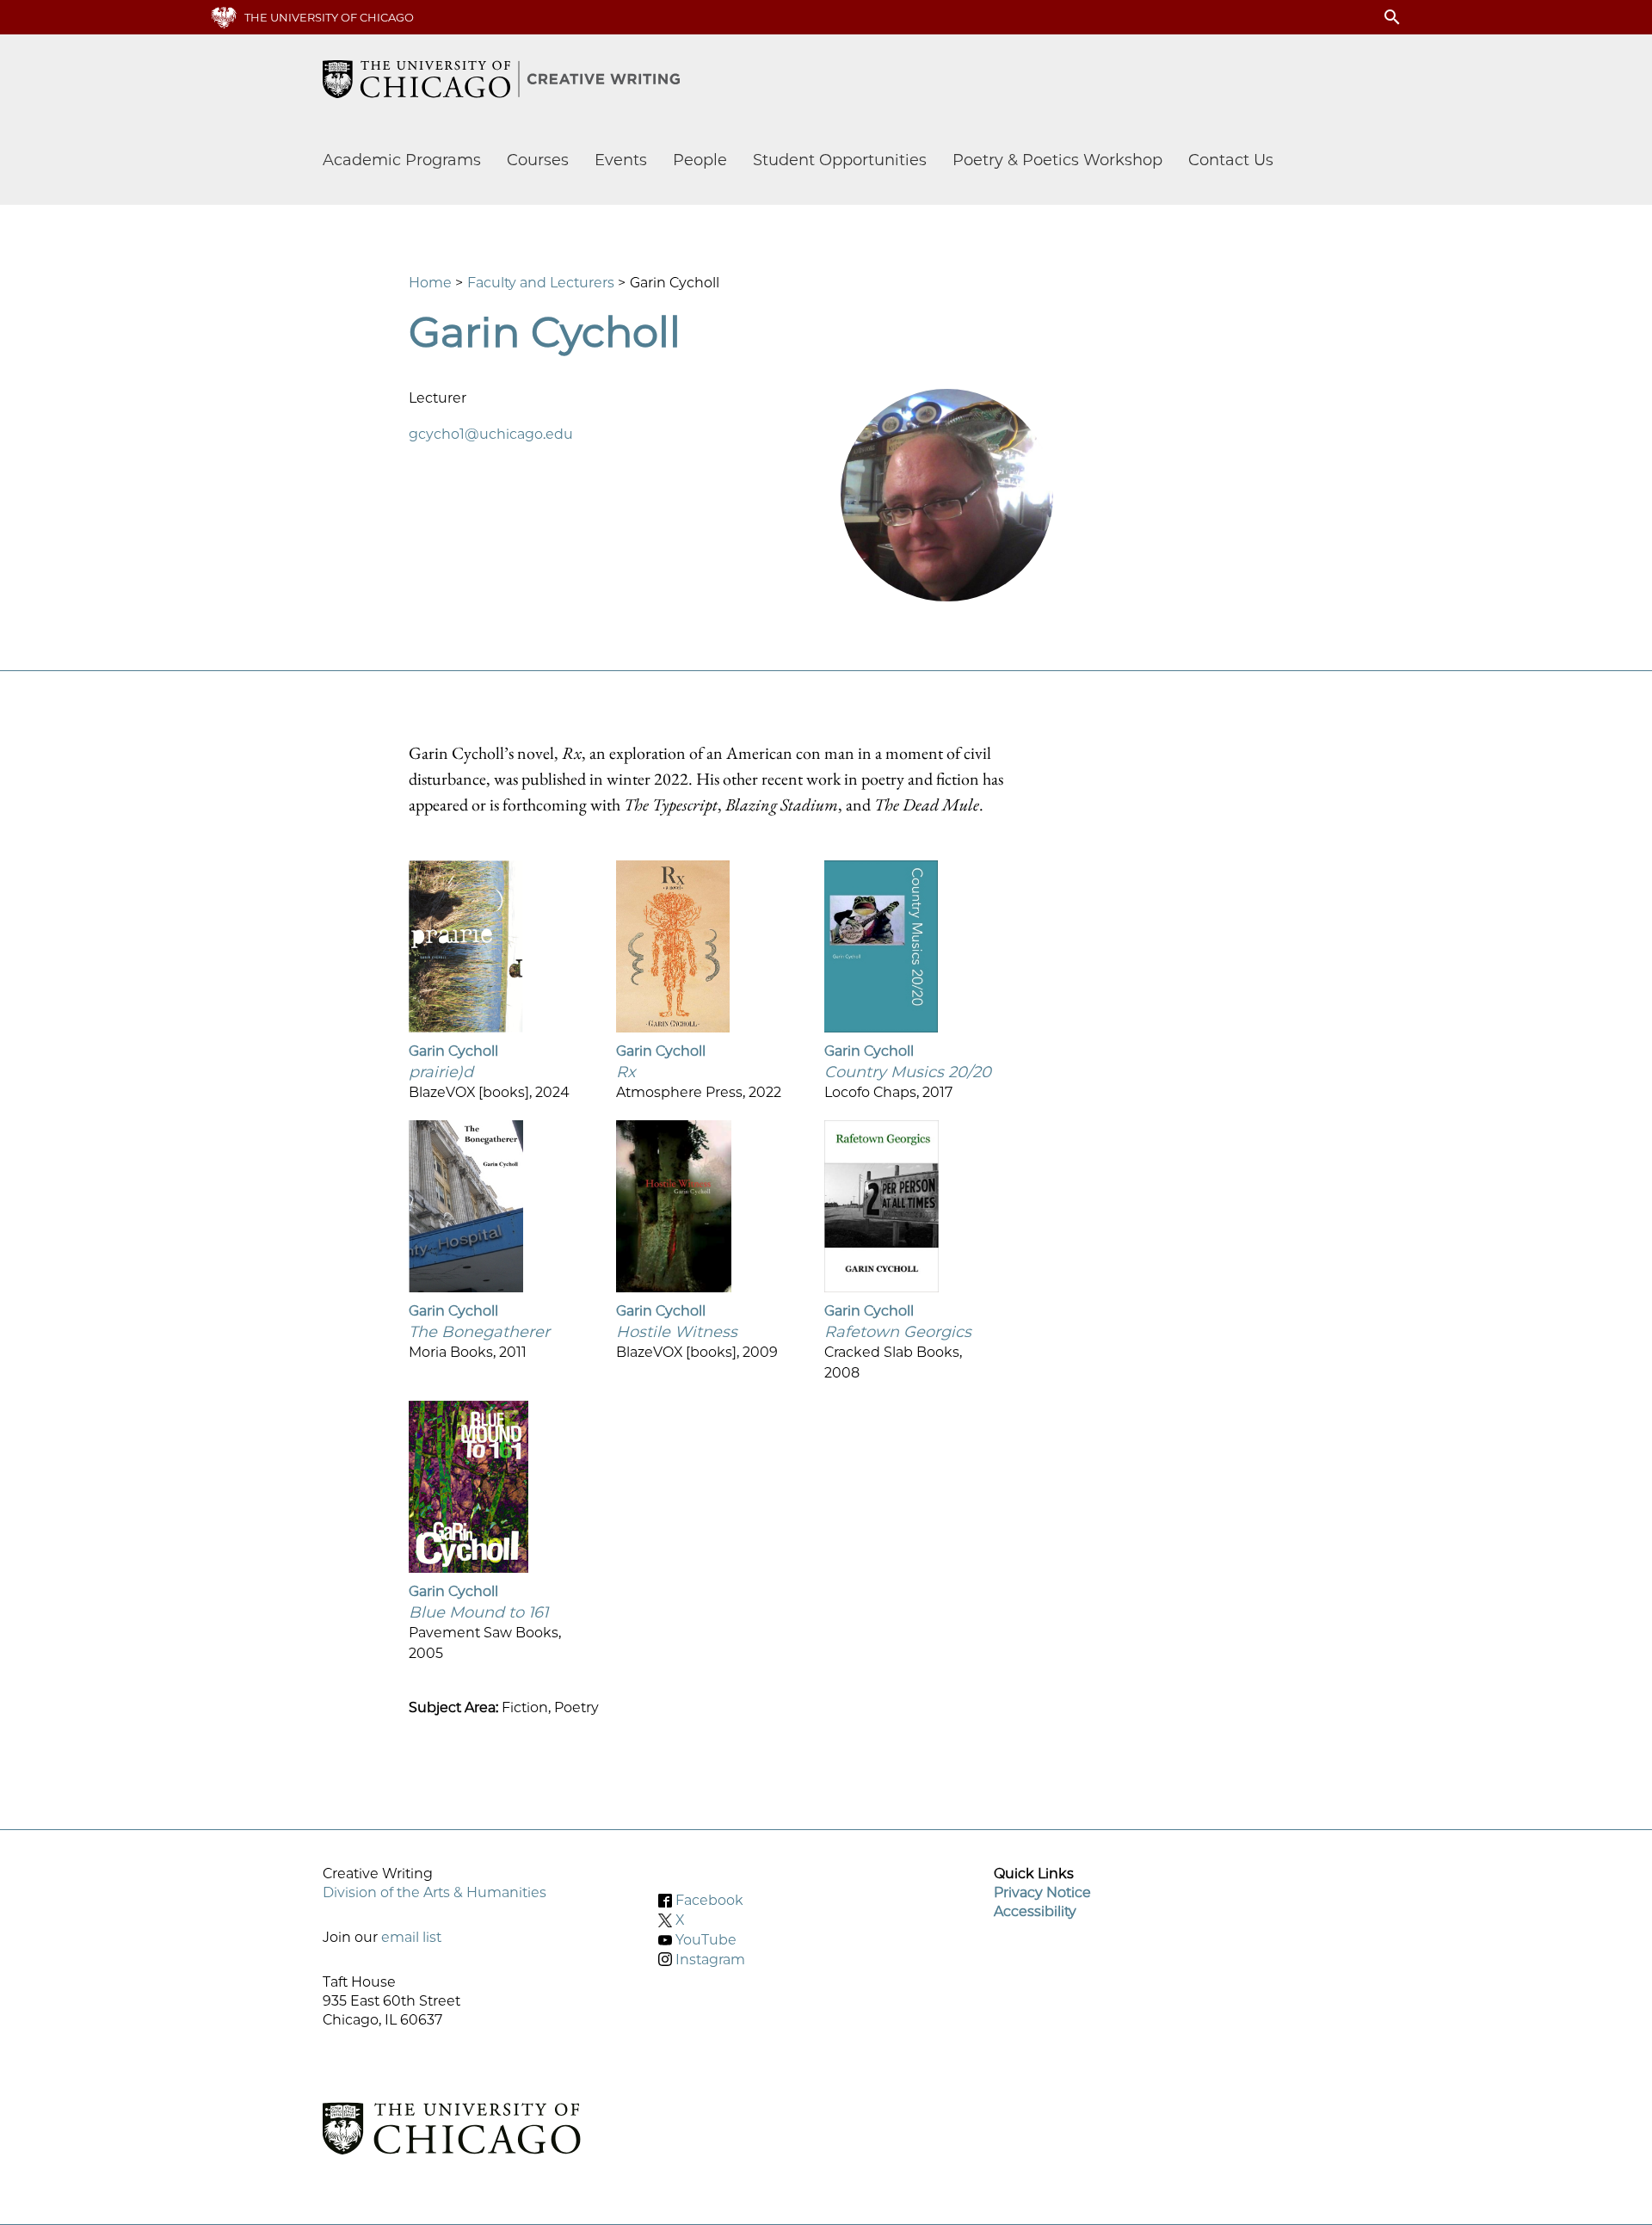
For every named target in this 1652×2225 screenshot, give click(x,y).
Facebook (709, 1900)
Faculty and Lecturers (541, 283)
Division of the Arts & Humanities (435, 1892)
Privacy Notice (1042, 1892)
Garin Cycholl (453, 1051)
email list (411, 1937)
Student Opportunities (840, 160)
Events (621, 160)
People (700, 160)
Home (430, 283)
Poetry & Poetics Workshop (1057, 160)
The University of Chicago (329, 17)
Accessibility (1035, 1911)
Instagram (710, 1959)
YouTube (706, 1940)
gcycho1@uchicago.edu (491, 434)
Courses (538, 160)
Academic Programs (402, 160)
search (1392, 17)
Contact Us (1231, 160)
